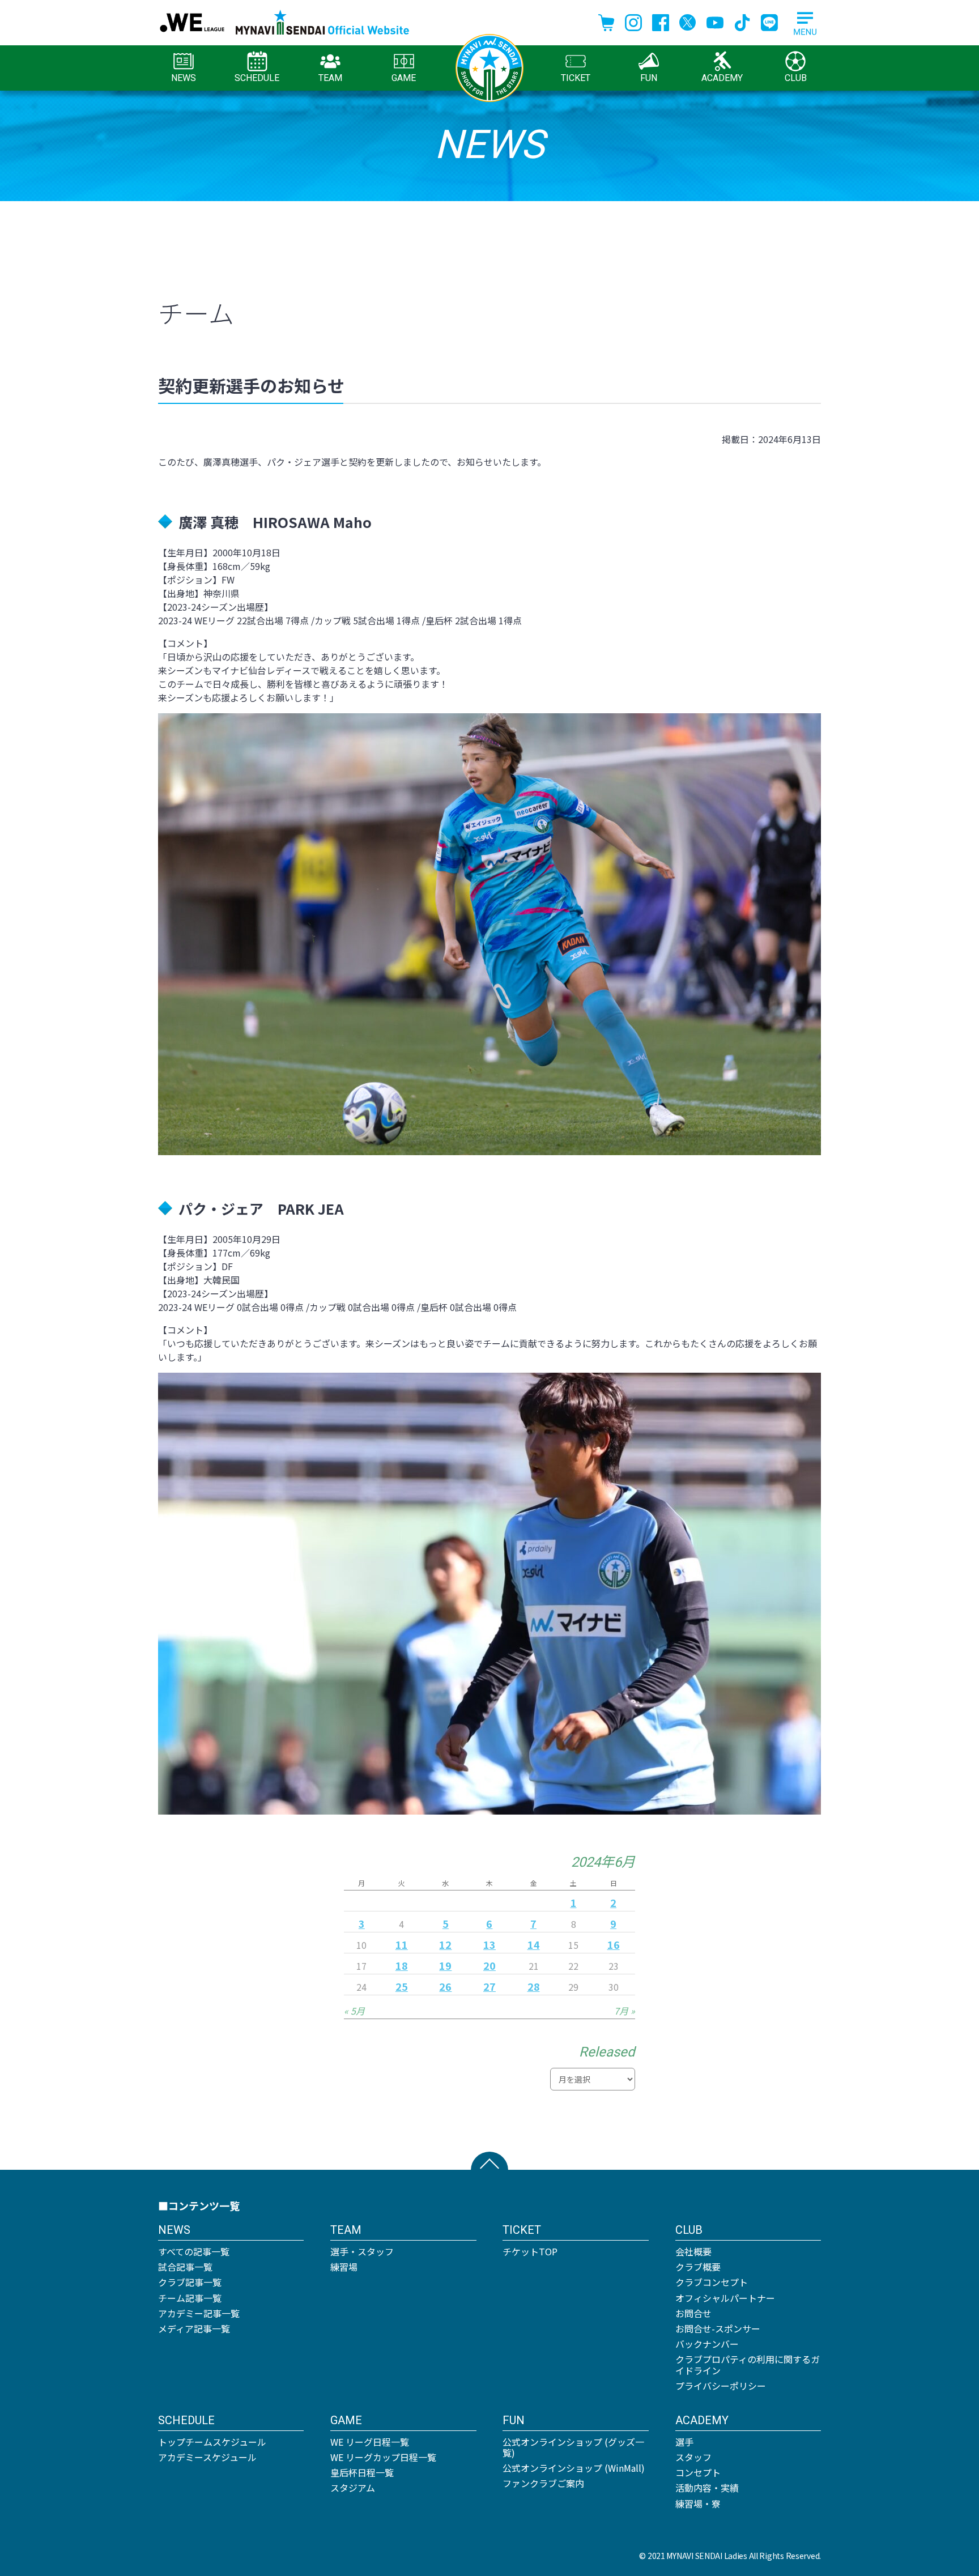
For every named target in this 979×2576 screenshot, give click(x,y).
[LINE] (769, 21)
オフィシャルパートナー (725, 2298)
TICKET (576, 78)
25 (402, 1986)
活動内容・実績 (707, 2488)
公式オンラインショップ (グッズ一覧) (573, 2447)
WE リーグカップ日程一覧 (383, 2457)
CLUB (796, 78)
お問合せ (693, 2313)
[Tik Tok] (742, 21)
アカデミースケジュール (207, 2457)
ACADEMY (722, 78)
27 (489, 1986)
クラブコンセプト (712, 2282)
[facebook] (661, 21)
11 (402, 1944)
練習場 (344, 2267)
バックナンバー (707, 2344)
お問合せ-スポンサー (718, 2328)
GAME (404, 78)
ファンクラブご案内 (543, 2483)
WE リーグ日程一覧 (370, 2442)
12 (445, 1944)
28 (534, 1986)
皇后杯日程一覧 (362, 2472)
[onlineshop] (606, 21)
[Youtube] (715, 21)
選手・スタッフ (362, 2251)
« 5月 (354, 2011)
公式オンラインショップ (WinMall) (574, 2468)
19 (445, 1965)
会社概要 (693, 2251)
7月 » (625, 2011)
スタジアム (353, 2488)
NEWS (184, 78)
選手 (684, 2442)
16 (614, 1944)
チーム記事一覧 (190, 2298)
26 (445, 1986)
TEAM (330, 78)
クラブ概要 (698, 2267)
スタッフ (693, 2457)
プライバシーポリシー (721, 2386)
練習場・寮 (698, 2503)
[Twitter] (688, 21)
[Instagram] (633, 21)
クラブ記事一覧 (190, 2282)
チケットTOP (530, 2251)
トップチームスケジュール (212, 2442)
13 (489, 1944)
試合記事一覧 (185, 2267)
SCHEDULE (257, 78)
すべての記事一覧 (194, 2251)
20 (489, 1965)
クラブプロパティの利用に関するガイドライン (748, 2364)
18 (402, 1965)
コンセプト (698, 2472)
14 (534, 1944)
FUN (649, 78)
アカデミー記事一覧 (199, 2313)
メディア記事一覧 (194, 2328)
